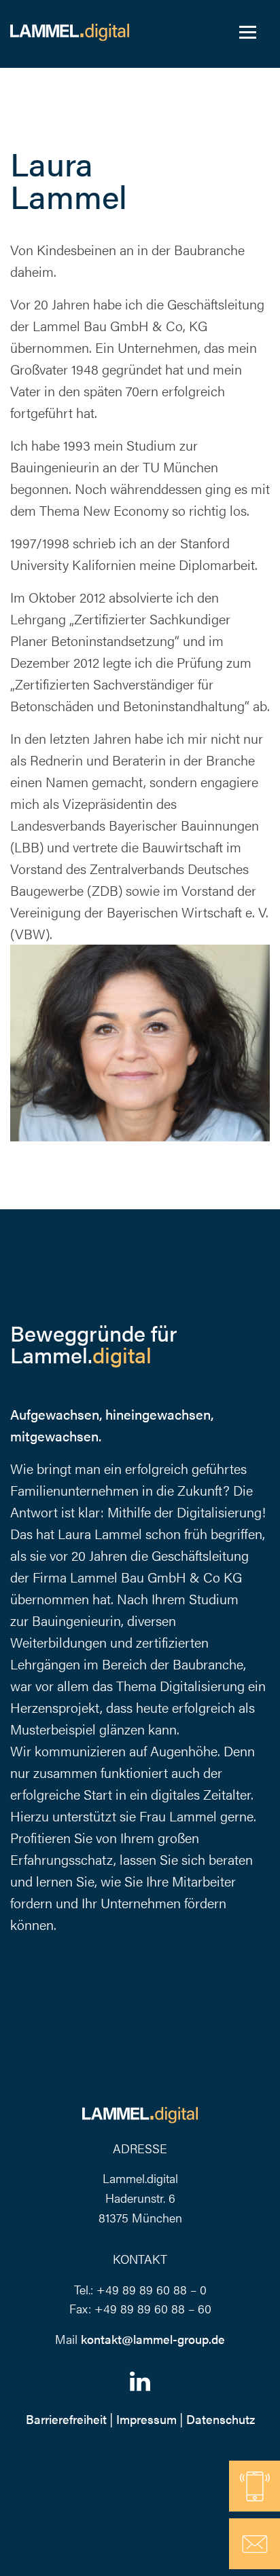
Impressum (146, 2419)
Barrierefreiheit (66, 2419)
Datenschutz (221, 2419)
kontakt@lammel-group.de (153, 2339)
